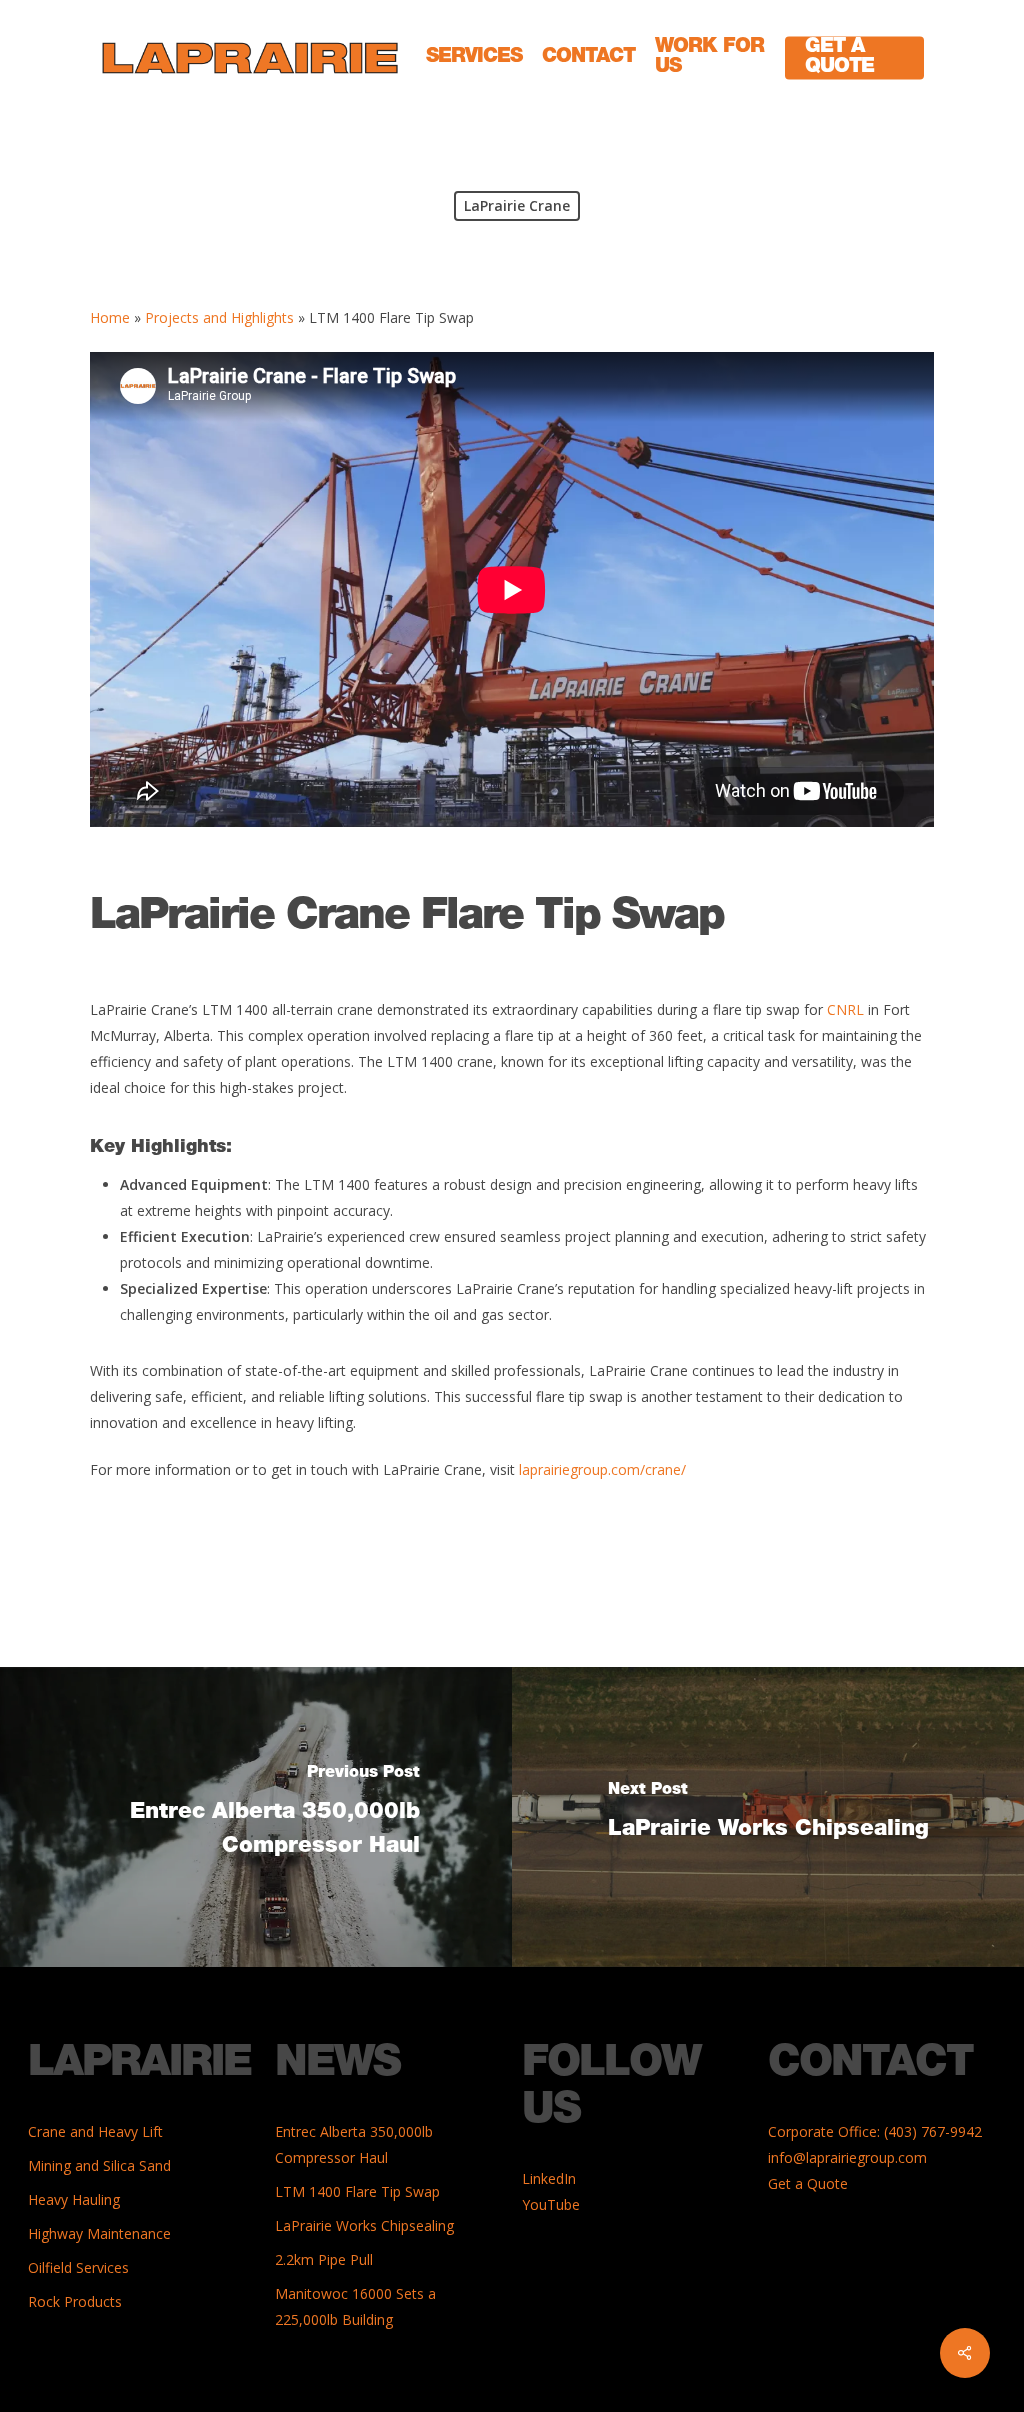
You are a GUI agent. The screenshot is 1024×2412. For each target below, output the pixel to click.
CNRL (845, 1009)
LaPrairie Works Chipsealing (364, 2225)
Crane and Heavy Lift (95, 2131)
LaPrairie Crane (517, 205)
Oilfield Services (78, 2267)
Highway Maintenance (99, 2233)
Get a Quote (808, 2183)
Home (110, 317)
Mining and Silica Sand (99, 2165)
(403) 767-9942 (933, 2131)
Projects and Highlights (219, 317)
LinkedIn (549, 2178)
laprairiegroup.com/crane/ (602, 1469)
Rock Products (75, 2301)
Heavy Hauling (74, 2199)
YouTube (551, 2204)
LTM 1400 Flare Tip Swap (357, 2191)
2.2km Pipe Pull (324, 2259)
